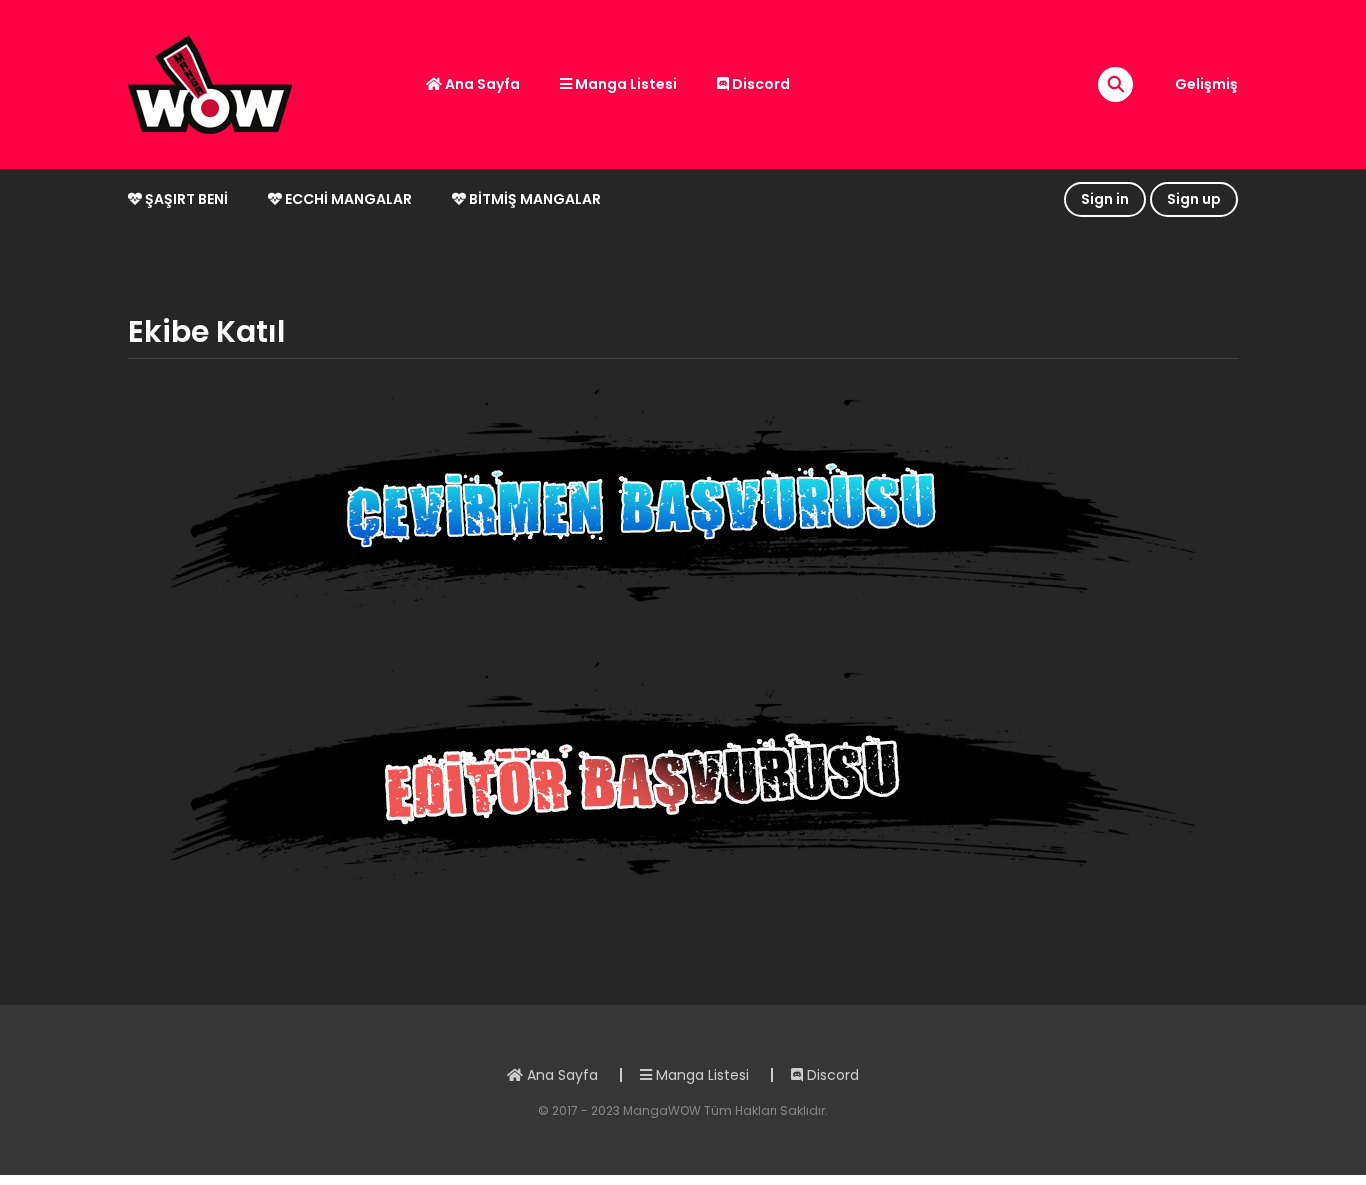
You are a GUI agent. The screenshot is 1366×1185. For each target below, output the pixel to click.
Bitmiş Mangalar (533, 199)
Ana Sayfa (481, 84)
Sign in (1105, 199)
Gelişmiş (1206, 84)
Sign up (1194, 199)
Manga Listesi (624, 84)
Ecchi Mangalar (347, 199)
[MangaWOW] (210, 83)
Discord (759, 84)
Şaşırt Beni (185, 199)
